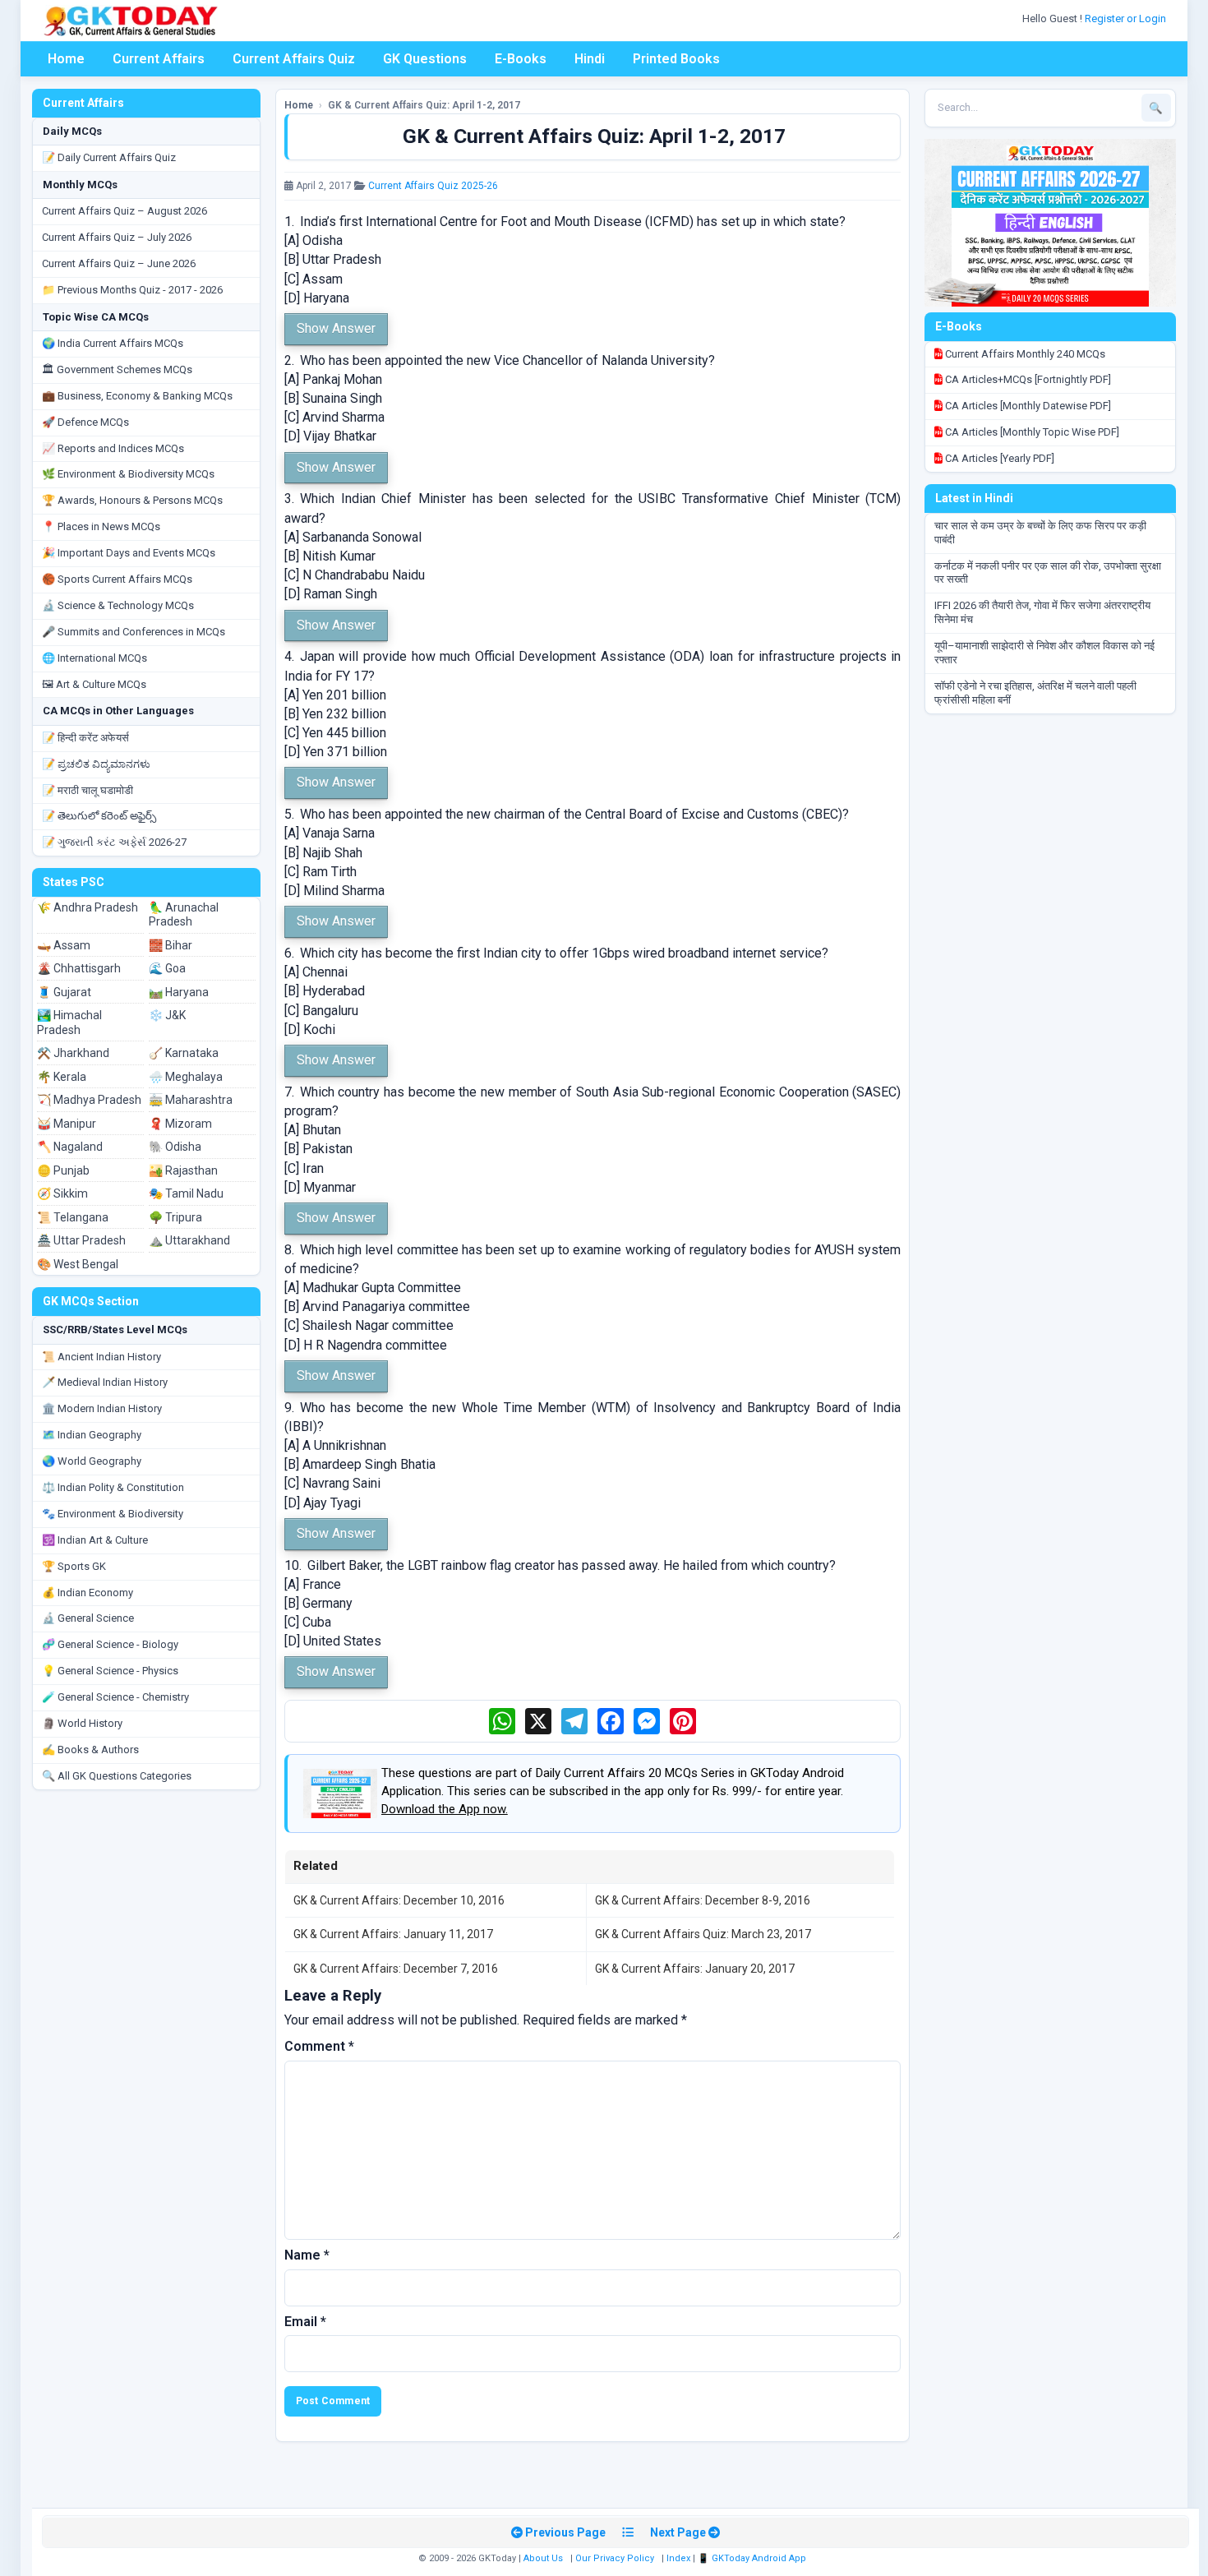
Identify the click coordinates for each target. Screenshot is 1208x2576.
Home (66, 59)
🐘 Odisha (175, 1147)
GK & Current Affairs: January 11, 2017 (393, 1934)
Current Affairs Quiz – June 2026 (119, 263)
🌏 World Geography (92, 1461)
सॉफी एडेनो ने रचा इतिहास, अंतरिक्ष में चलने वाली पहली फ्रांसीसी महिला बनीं (1035, 693)
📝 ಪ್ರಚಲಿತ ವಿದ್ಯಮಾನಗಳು (96, 764)
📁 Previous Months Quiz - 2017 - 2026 (132, 290)
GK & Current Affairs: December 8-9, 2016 (703, 1900)
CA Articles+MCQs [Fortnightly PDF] (1027, 379)
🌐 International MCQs (95, 658)
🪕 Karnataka (184, 1053)
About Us (543, 2558)
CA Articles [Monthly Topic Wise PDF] (1031, 432)
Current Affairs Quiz (294, 59)
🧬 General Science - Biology (110, 1644)
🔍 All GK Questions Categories (117, 1776)
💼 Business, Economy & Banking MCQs (137, 396)
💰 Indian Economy (88, 1593)
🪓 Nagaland (70, 1147)
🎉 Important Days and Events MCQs (129, 553)
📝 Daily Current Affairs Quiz (109, 157)
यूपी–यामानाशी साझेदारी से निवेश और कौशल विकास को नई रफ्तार (1044, 653)
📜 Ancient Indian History (101, 1357)
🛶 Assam (64, 945)
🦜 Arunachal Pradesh (184, 915)
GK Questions (425, 59)
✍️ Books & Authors (90, 1750)
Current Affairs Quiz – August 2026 (124, 211)
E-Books (521, 59)
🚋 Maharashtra (191, 1100)
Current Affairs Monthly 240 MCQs (1024, 354)
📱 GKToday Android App (753, 2558)
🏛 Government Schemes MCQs (117, 369)
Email (305, 2322)
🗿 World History (82, 1723)
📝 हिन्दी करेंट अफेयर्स (85, 738)
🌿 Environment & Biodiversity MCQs (128, 474)
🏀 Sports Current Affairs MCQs (117, 579)
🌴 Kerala (62, 1077)
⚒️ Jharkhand (73, 1053)
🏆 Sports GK (74, 1566)
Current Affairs (159, 59)
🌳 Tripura (175, 1217)
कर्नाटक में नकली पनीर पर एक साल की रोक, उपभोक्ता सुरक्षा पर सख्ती (1048, 573)
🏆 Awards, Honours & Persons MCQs (132, 500)
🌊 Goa (167, 968)
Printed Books (676, 59)
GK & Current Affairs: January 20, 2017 (695, 1969)
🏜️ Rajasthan (183, 1170)
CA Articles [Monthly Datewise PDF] (1027, 406)
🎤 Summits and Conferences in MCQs (134, 632)
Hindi (590, 59)
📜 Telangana (73, 1217)
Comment (319, 2046)
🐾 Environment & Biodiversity (113, 1514)
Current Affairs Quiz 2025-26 (433, 186)
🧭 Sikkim (62, 1193)
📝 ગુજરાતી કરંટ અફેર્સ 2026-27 (114, 842)
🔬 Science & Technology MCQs (118, 605)
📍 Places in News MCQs (101, 526)
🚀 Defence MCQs (85, 422)
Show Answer (336, 328)
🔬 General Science (88, 1618)
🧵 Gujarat (64, 992)
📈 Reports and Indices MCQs (113, 448)
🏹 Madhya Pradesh (89, 1100)
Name (307, 2255)
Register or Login (1127, 18)
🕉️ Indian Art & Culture (95, 1540)
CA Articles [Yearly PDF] (998, 458)
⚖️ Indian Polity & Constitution (113, 1487)
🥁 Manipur (67, 1124)
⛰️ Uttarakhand (189, 1240)
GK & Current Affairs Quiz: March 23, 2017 (703, 1934)
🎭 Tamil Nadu (186, 1193)
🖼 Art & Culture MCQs (94, 684)
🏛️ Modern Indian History (102, 1408)
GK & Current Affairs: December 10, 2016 (399, 1900)
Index (678, 2558)
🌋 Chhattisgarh (79, 968)
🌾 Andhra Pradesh (88, 907)
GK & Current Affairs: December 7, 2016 (396, 1969)
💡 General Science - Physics (110, 1671)
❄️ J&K (167, 1015)
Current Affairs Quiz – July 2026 (117, 237)
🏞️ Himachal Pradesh (69, 1023)
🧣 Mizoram (180, 1124)
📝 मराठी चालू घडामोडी (88, 790)
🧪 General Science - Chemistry (115, 1697)
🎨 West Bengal (78, 1264)
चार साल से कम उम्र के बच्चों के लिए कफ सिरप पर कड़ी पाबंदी (1040, 533)
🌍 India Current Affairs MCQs (113, 343)
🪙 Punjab (63, 1170)
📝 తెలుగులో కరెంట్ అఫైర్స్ (99, 816)
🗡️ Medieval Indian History (105, 1382)
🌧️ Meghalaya (186, 1077)
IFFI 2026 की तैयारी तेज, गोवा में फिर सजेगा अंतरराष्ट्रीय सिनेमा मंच (1042, 612)
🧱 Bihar (171, 945)
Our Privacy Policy (615, 2558)
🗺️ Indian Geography (92, 1435)
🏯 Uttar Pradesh (81, 1240)
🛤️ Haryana (179, 992)
